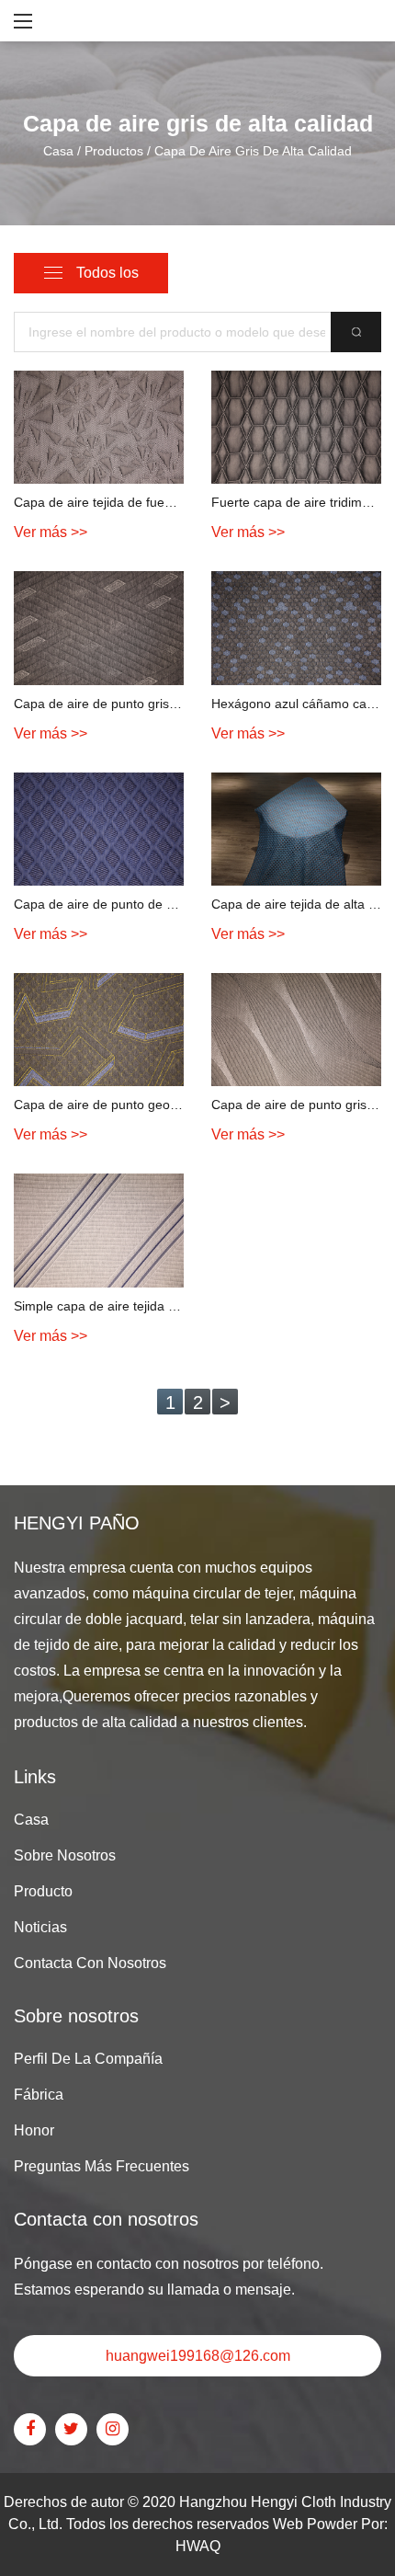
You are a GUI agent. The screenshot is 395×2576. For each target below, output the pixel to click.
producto (43, 1891)
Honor (34, 2130)
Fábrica (39, 2095)
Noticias (40, 1927)
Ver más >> (51, 532)
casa (31, 1820)
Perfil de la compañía (88, 2059)
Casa (58, 150)
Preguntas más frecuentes (102, 2166)
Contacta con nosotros (90, 1963)
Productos (114, 150)
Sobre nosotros (65, 1855)
